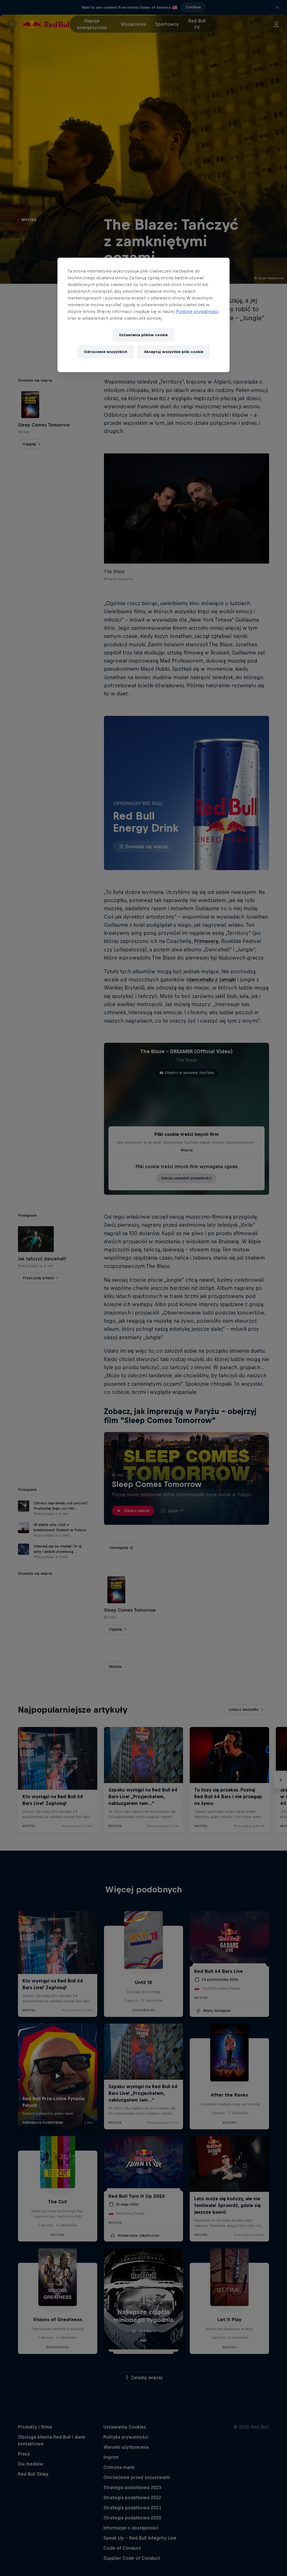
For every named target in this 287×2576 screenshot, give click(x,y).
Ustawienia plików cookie (143, 335)
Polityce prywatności (197, 311)
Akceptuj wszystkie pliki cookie (174, 352)
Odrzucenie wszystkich (106, 352)
